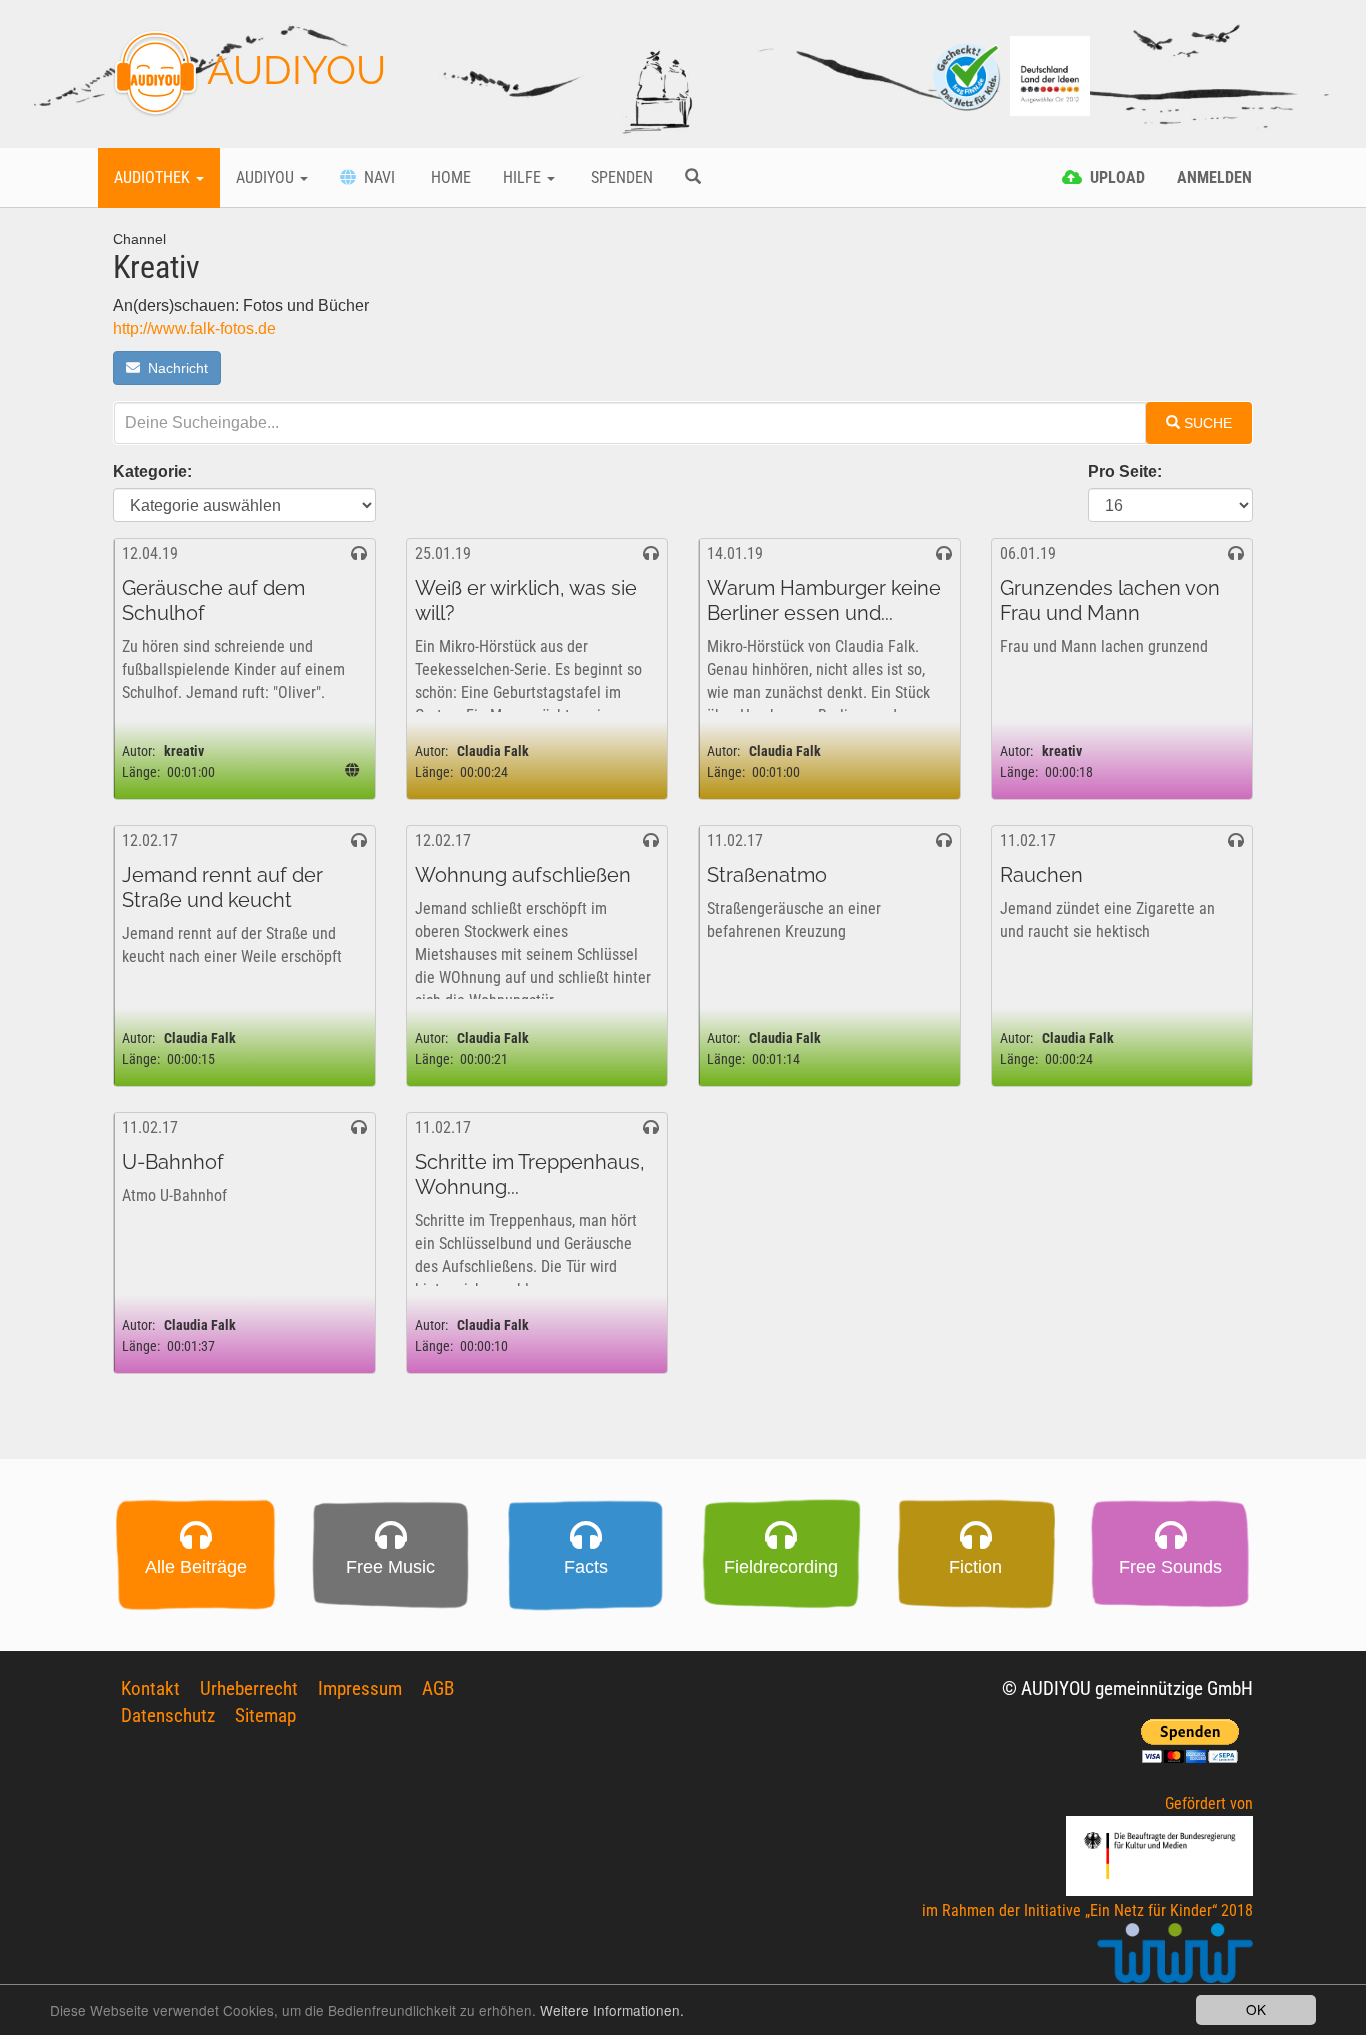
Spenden (620, 177)
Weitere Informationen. (612, 2010)
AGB (438, 1688)
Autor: (138, 751)
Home (449, 177)
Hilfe (524, 177)
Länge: (141, 772)
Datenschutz (168, 1715)
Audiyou (267, 177)
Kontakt (150, 1688)
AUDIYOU (292, 69)
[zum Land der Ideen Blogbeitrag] (1050, 74)
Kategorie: (152, 471)
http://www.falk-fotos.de (194, 328)
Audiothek (154, 177)
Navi (375, 177)
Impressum (360, 1688)
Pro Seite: (1125, 471)
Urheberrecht (249, 1688)
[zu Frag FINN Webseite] (968, 74)
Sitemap (265, 1715)
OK (1256, 2009)
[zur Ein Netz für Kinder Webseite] (1175, 1962)
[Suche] (693, 178)
